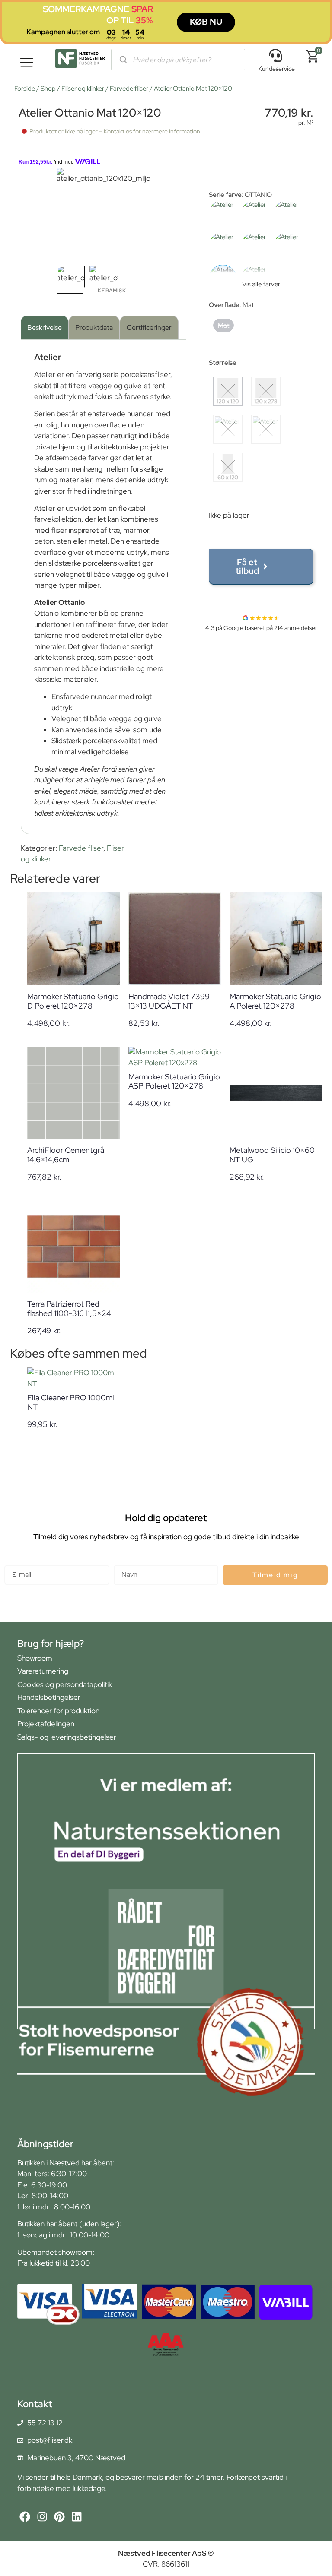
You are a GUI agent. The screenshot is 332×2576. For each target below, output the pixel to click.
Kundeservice (276, 69)
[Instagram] (42, 2517)
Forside (25, 89)
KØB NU (206, 22)
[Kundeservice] (275, 55)
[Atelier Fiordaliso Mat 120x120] (288, 214)
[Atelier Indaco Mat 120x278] (223, 246)
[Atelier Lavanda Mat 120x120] (255, 246)
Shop (48, 89)
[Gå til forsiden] (80, 60)
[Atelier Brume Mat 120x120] (223, 214)
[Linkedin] (77, 2517)
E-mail (14, 1561)
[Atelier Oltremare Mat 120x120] (288, 246)
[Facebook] (25, 2517)
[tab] (45, 328)
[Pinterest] (59, 2517)
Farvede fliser (129, 89)
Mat (223, 325)
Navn (122, 1561)
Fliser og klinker (83, 89)
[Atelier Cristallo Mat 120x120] (255, 214)
